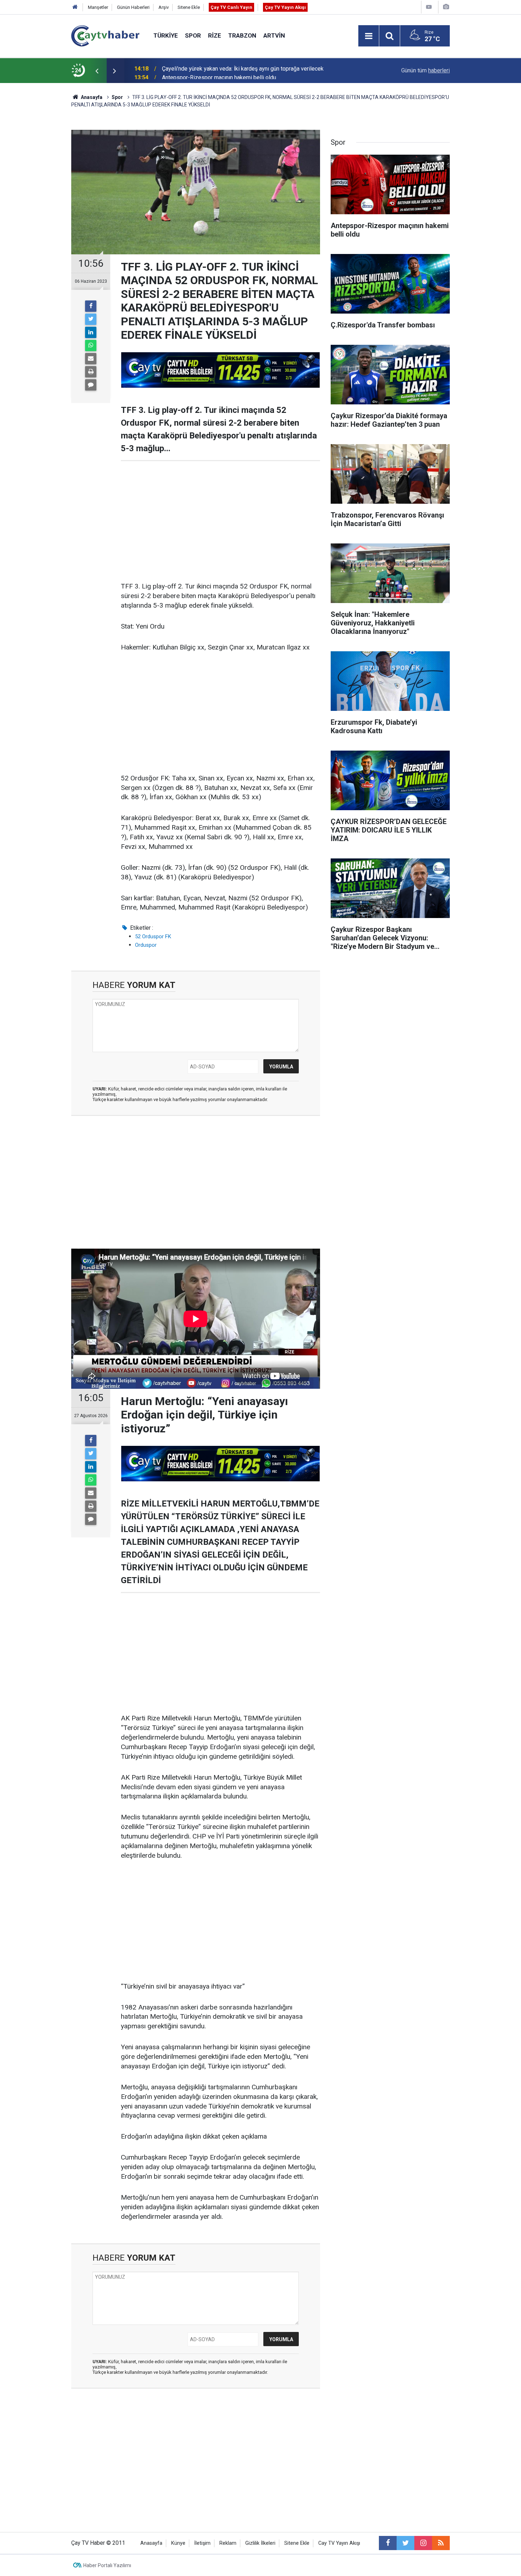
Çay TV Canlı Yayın (231, 7)
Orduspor (146, 945)
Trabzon (242, 35)
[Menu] (369, 36)
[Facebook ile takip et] (388, 2543)
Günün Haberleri (133, 7)
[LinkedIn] (91, 332)
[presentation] (97, 71)
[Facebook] (91, 306)
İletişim (202, 2543)
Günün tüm (425, 70)
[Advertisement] (220, 521)
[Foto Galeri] (446, 7)
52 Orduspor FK (153, 936)
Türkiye (166, 35)
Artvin (274, 35)
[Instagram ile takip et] (423, 2543)
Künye (178, 2543)
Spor (193, 35)
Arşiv (164, 7)
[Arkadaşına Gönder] (91, 359)
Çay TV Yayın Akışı (285, 7)
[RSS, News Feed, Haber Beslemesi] (441, 2543)
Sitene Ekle (189, 7)
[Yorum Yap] (91, 385)
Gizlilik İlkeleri (260, 2543)
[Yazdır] (91, 372)
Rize (215, 35)
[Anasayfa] (75, 7)
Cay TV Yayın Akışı (339, 2543)
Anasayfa (151, 2543)
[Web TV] (429, 7)
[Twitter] (91, 319)
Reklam (228, 2543)
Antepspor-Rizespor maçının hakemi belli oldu (219, 70)
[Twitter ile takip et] (405, 2543)
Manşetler (98, 7)
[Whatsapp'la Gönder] (91, 346)
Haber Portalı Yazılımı (107, 2565)
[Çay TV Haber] (105, 35)
